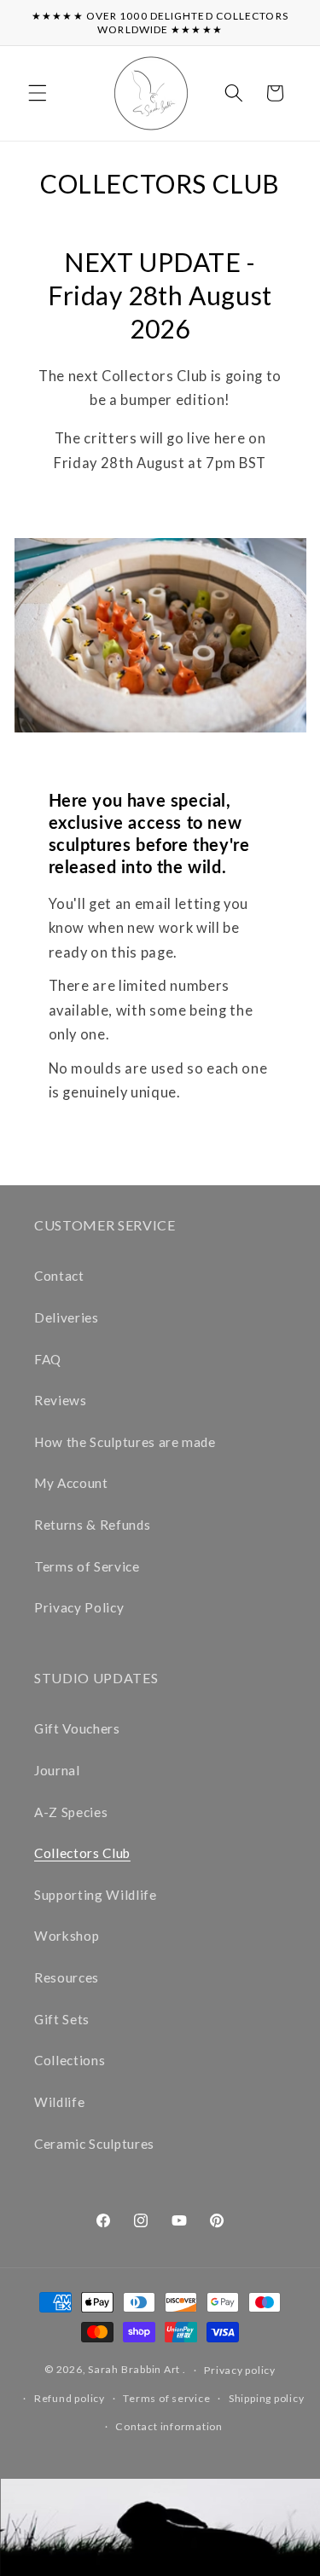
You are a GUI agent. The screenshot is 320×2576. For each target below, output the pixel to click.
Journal (57, 1770)
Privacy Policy (79, 1607)
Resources (67, 1977)
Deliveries (67, 1317)
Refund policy (70, 2398)
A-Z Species (71, 1812)
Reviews (61, 1400)
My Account (71, 1483)
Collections (70, 2060)
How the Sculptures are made (125, 1442)
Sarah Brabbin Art (134, 2370)
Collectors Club (82, 1853)
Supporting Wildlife (96, 1895)
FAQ (48, 1359)
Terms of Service (87, 1566)
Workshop (67, 1936)
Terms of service (166, 2398)
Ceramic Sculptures (94, 2144)
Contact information (169, 2426)
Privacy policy (240, 2370)
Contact (59, 1276)
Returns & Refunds (92, 1525)
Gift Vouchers (77, 1728)
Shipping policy (267, 2398)
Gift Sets (62, 2019)
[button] (38, 93)
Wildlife (59, 2102)
